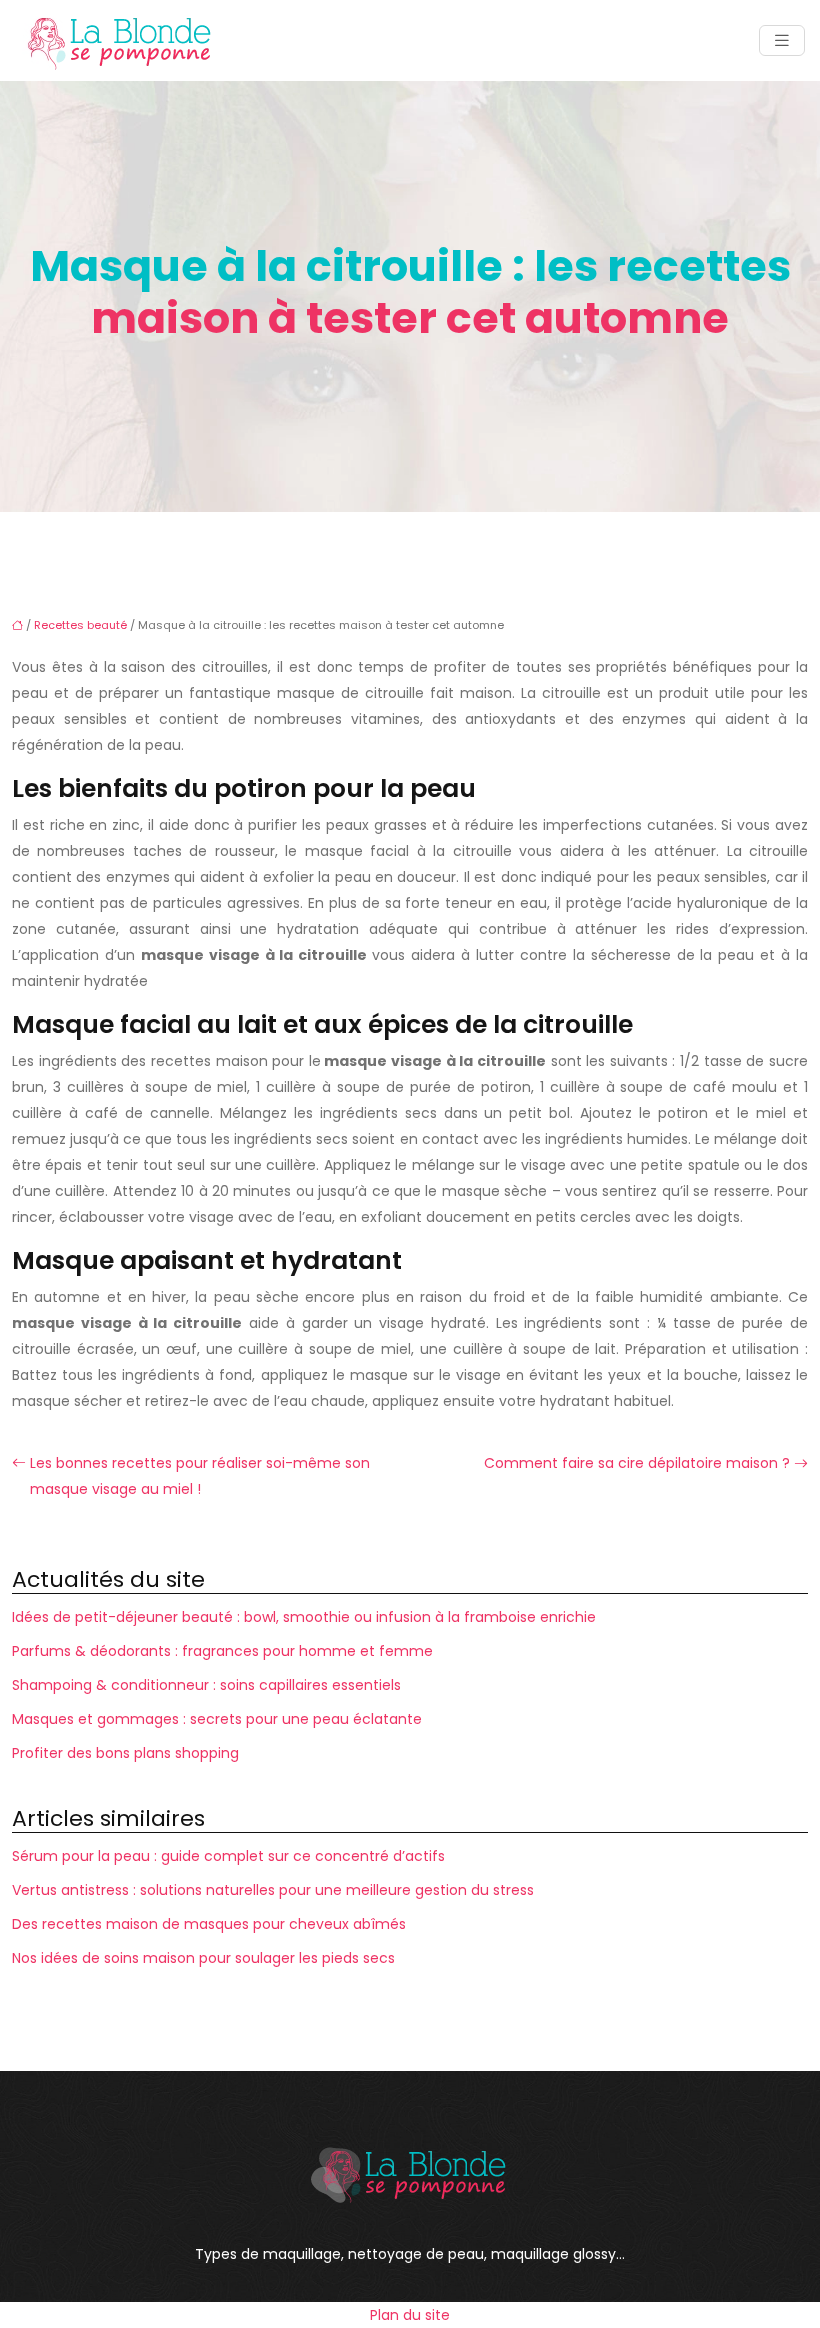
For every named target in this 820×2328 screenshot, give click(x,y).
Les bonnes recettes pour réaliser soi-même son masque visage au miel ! (200, 1476)
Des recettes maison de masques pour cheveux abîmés (209, 1924)
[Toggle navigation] (782, 40)
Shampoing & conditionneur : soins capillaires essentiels (206, 1685)
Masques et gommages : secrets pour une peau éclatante (217, 1719)
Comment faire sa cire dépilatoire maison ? (637, 1463)
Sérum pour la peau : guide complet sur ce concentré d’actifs (228, 1856)
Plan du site (410, 2315)
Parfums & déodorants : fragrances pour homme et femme (222, 1651)
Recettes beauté (80, 625)
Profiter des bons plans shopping (125, 1753)
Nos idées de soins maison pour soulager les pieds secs (203, 1958)
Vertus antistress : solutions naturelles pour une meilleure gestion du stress (273, 1890)
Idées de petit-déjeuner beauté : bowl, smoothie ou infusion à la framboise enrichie (304, 1617)
